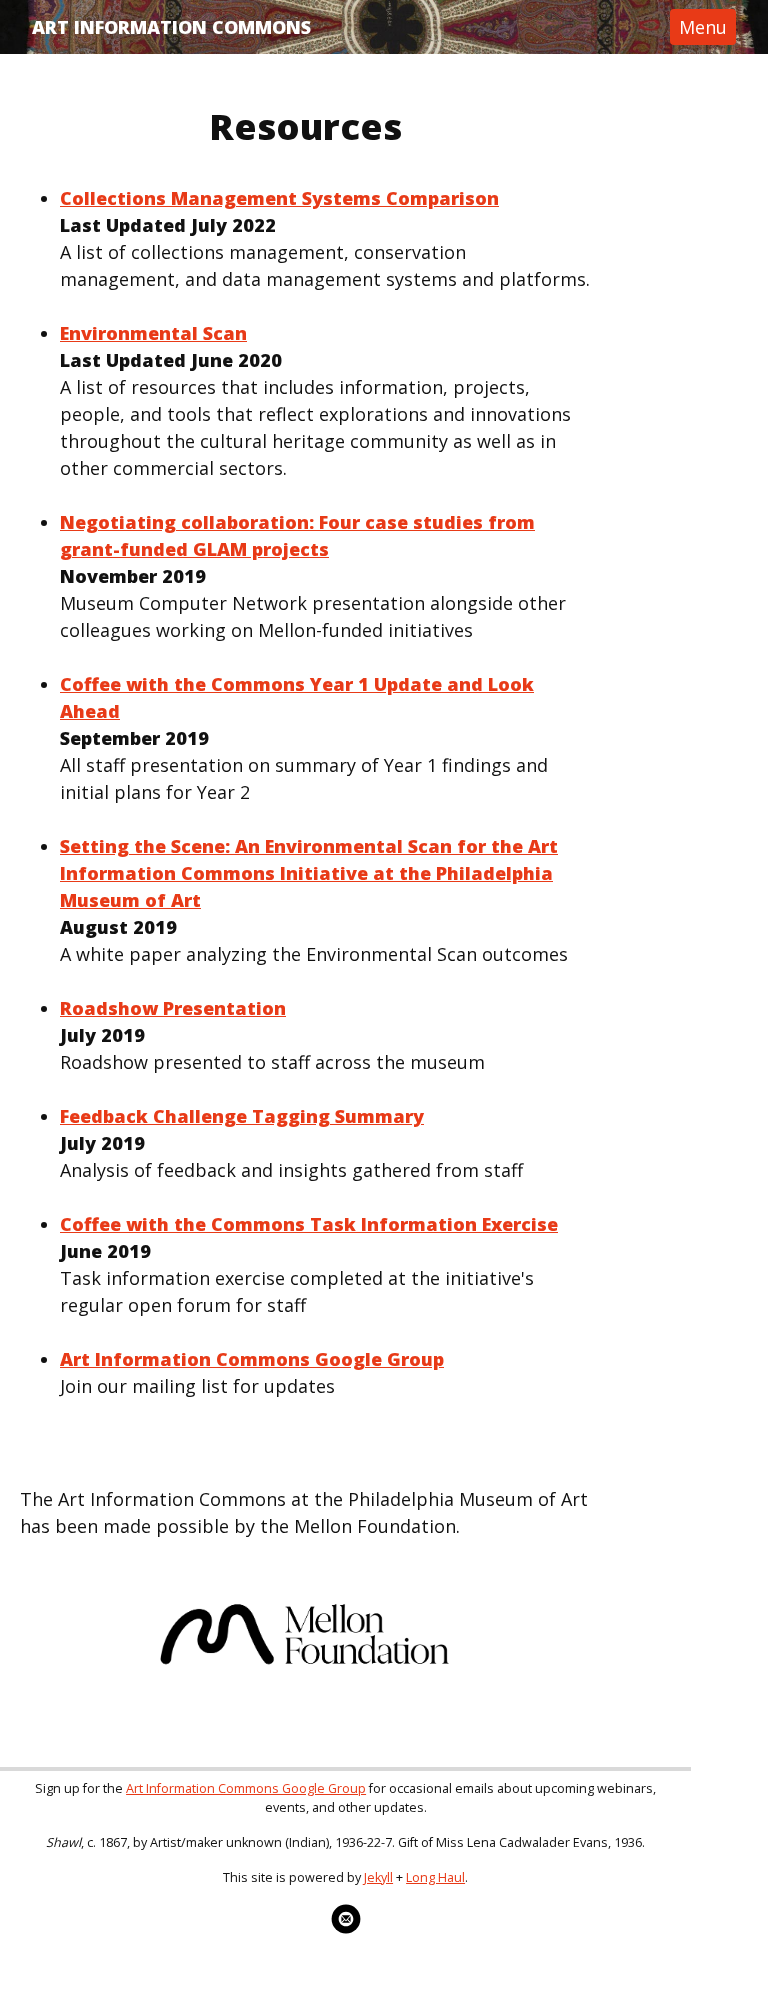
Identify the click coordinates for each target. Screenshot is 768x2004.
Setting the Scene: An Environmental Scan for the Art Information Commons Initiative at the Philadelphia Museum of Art (309, 873)
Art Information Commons (171, 27)
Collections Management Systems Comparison (279, 198)
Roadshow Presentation (173, 1008)
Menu (703, 27)
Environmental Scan (153, 333)
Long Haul (435, 1877)
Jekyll (378, 1877)
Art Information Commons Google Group (252, 1359)
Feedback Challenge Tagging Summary (242, 1116)
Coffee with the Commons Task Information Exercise (309, 1224)
